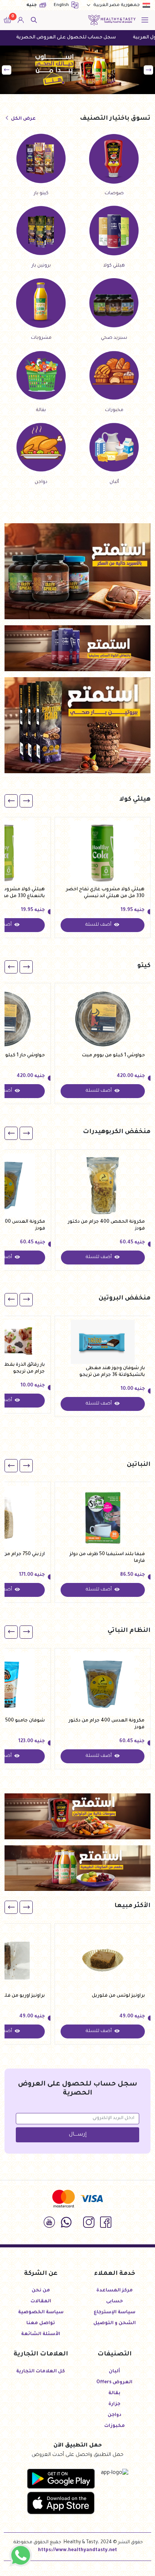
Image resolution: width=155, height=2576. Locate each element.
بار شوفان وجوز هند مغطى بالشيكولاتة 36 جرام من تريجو (112, 1372)
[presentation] (148, 70)
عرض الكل (23, 119)
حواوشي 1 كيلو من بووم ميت (113, 1056)
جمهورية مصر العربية (117, 5)
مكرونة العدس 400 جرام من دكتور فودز (106, 1724)
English (62, 5)
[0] (8, 20)
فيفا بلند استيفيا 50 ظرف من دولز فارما (107, 1558)
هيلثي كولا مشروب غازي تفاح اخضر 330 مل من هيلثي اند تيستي (105, 893)
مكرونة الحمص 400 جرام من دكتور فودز (106, 1225)
